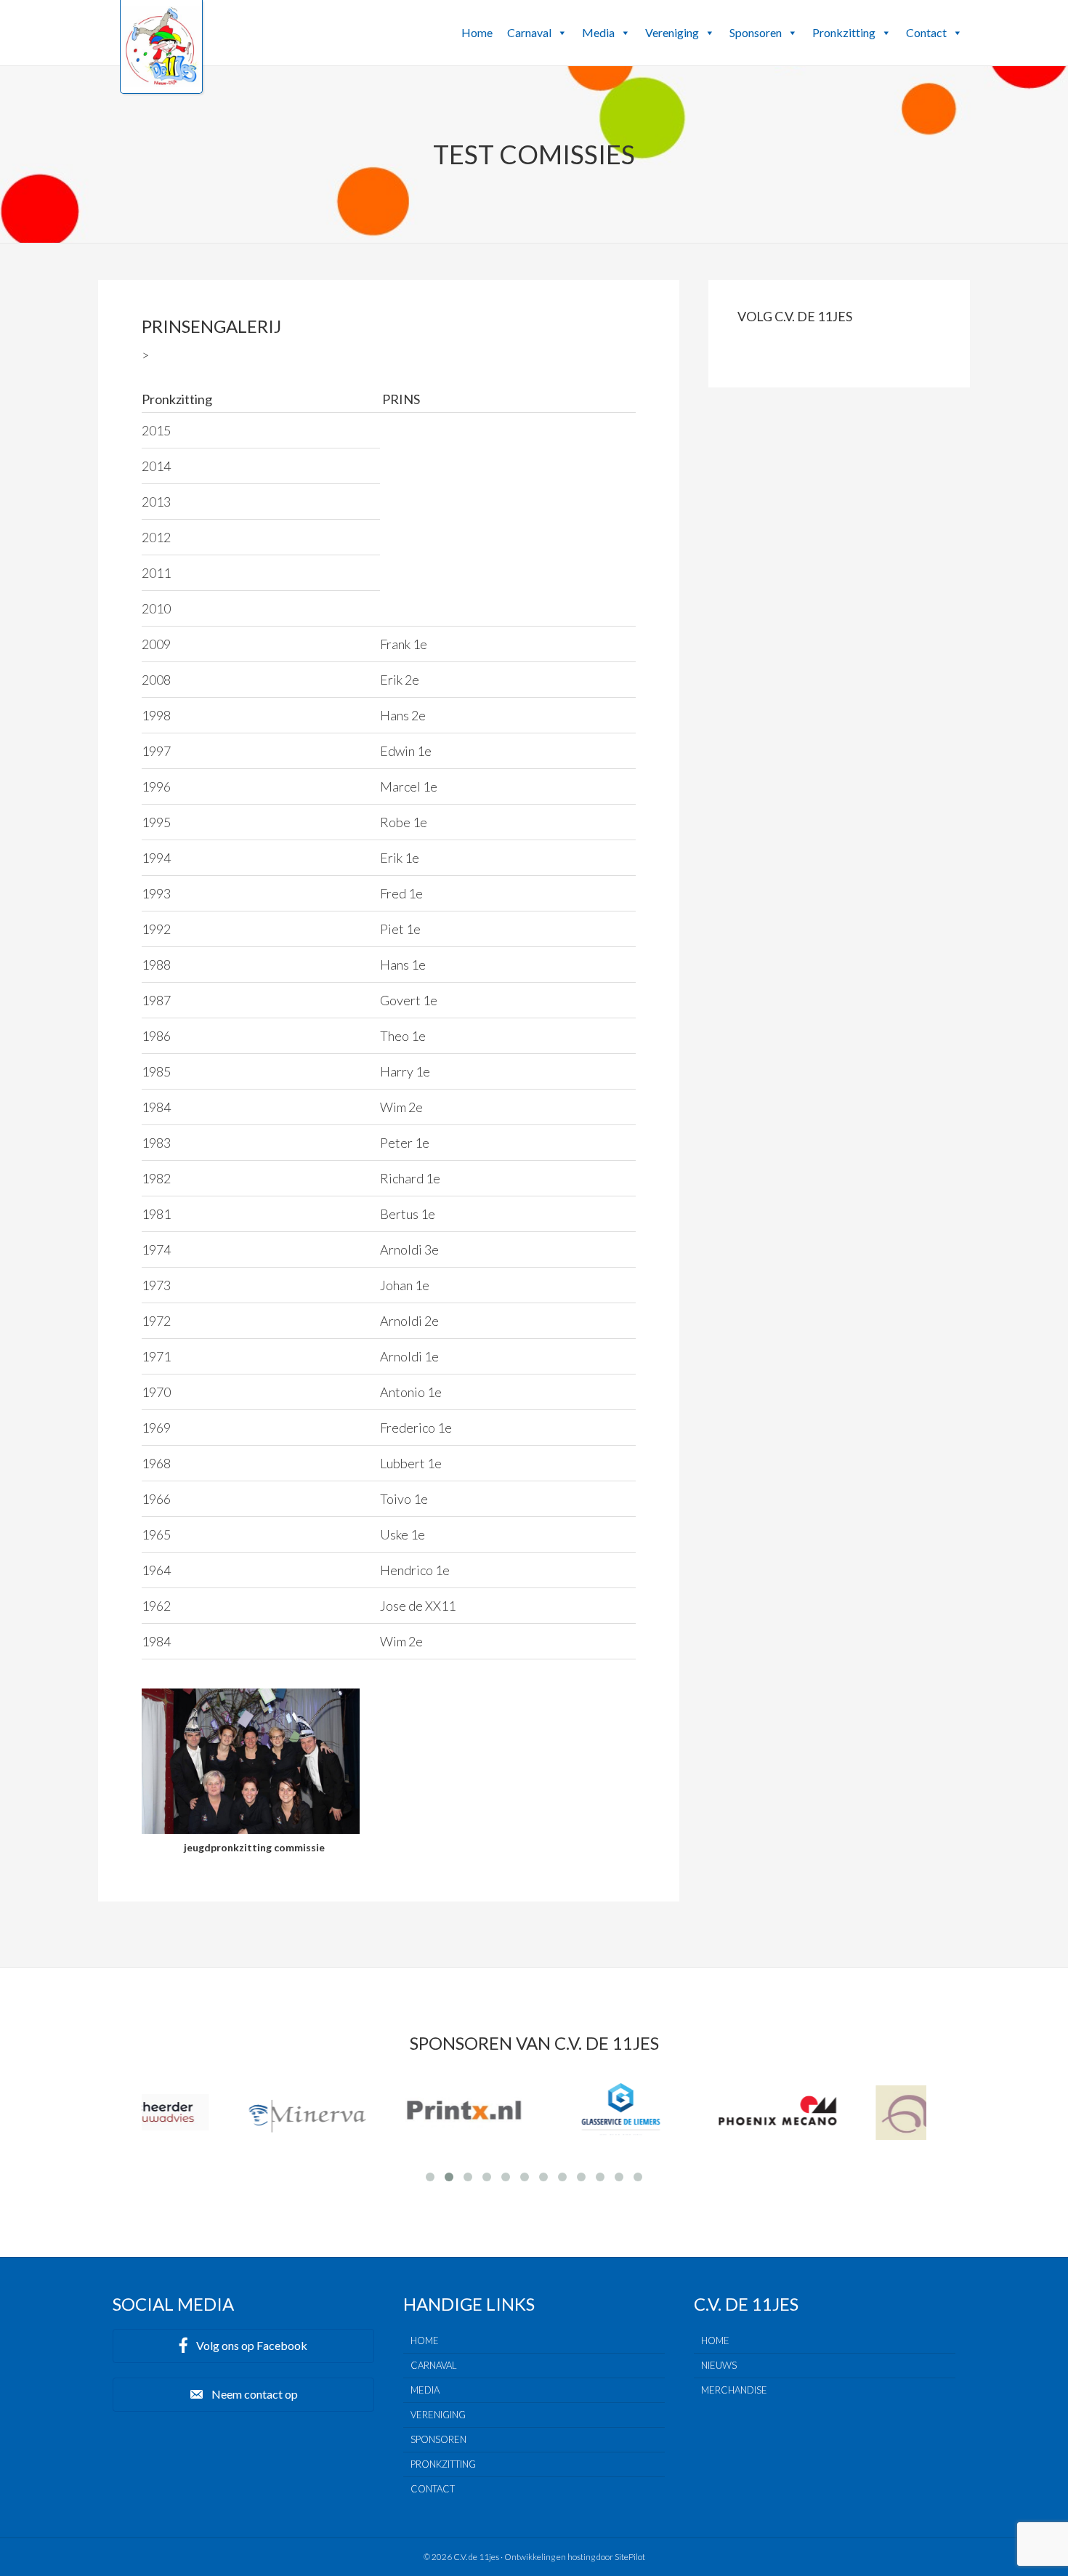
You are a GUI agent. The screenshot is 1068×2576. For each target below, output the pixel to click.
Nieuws (719, 2365)
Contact (926, 32)
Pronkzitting (844, 32)
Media (598, 32)
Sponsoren (756, 32)
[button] (562, 33)
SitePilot (630, 2557)
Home (477, 32)
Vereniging (672, 32)
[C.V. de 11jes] (161, 82)
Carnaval (529, 32)
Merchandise (734, 2390)
